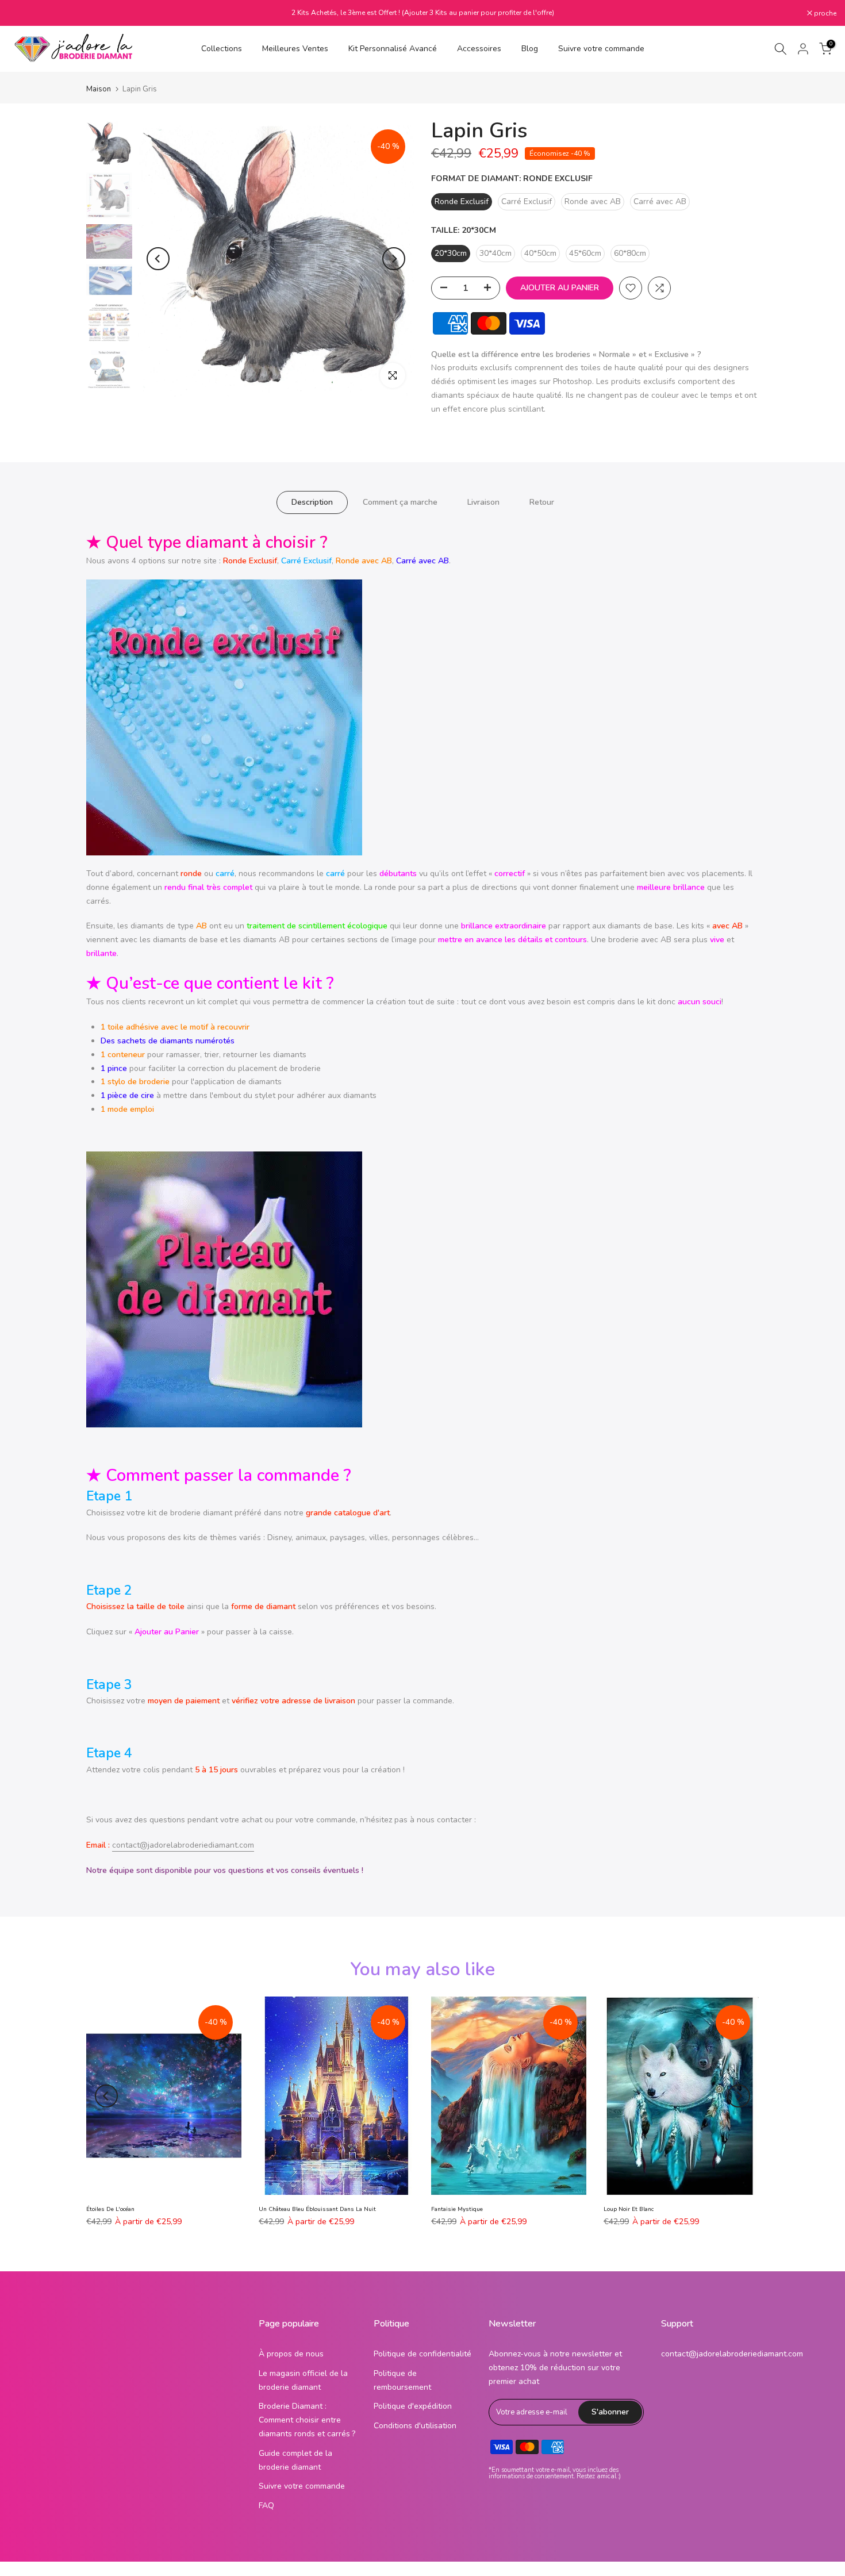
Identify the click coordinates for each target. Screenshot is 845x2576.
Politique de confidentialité (422, 2354)
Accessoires (479, 49)
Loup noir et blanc (629, 2209)
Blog (530, 49)
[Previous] (158, 259)
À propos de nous (291, 2354)
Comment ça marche (400, 502)
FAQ (266, 2506)
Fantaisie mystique (457, 2209)
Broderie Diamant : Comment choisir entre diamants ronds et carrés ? (307, 2420)
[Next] (394, 259)
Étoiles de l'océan (110, 2209)
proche (26, 13)
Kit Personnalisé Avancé (393, 49)
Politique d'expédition (413, 2406)
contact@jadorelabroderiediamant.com (183, 1845)
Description (312, 502)
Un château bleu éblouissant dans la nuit (317, 2209)
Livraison (483, 502)
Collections (222, 49)
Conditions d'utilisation (415, 2426)
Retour (542, 502)
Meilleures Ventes (295, 49)
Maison (99, 89)
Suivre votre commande (601, 49)
